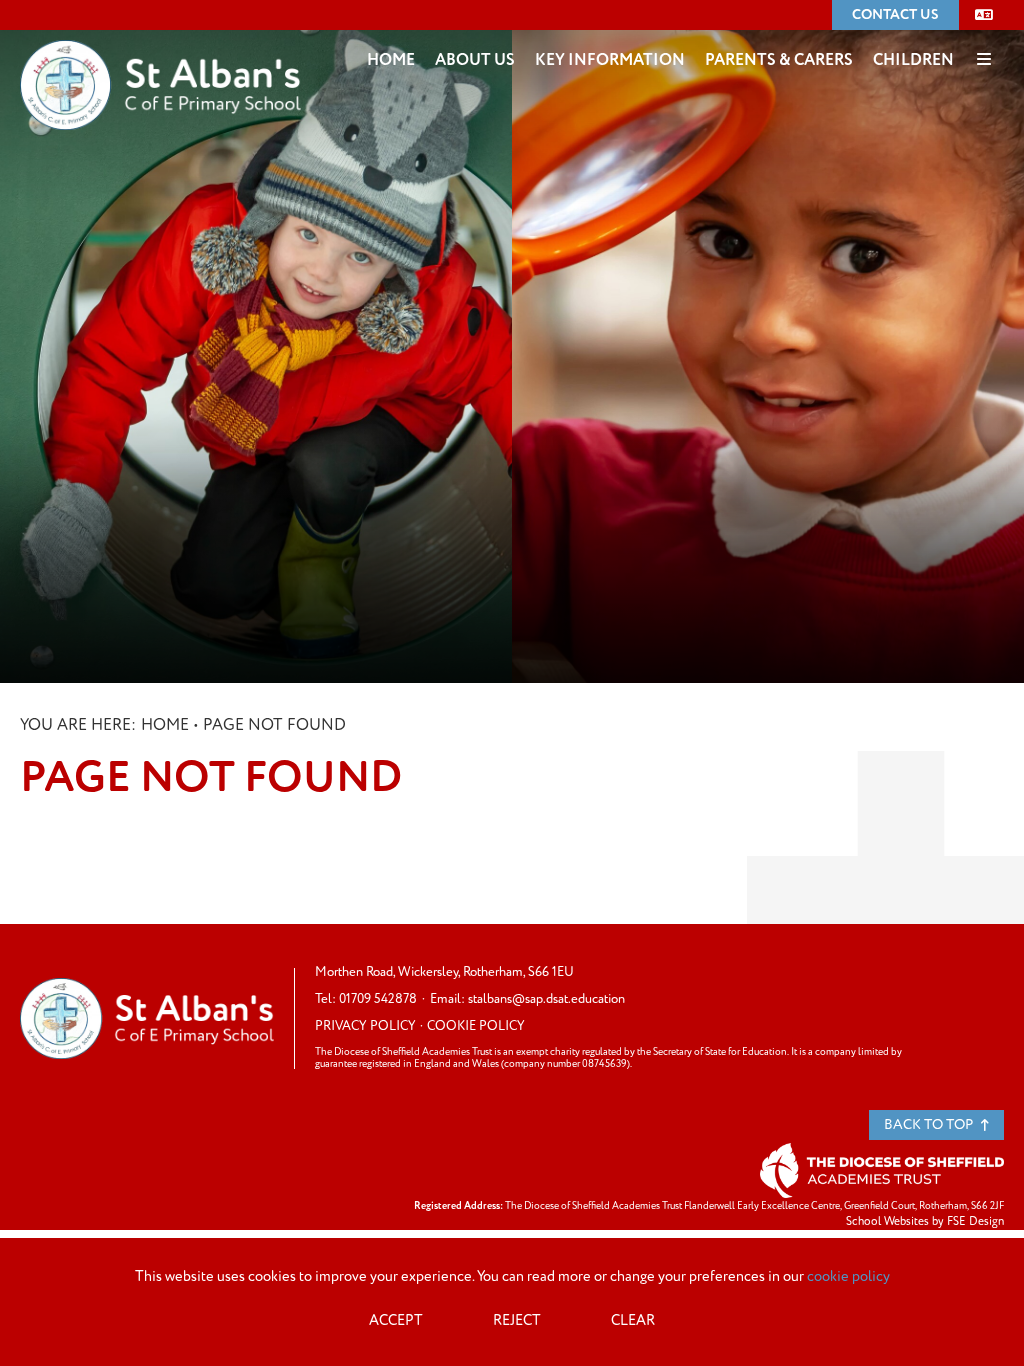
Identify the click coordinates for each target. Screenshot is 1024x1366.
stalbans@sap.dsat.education (546, 999)
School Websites (887, 1221)
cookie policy (848, 1277)
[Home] (160, 55)
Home (165, 725)
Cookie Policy (476, 1026)
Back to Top (930, 1124)
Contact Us (895, 14)
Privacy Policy (365, 1026)
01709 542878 (378, 999)
